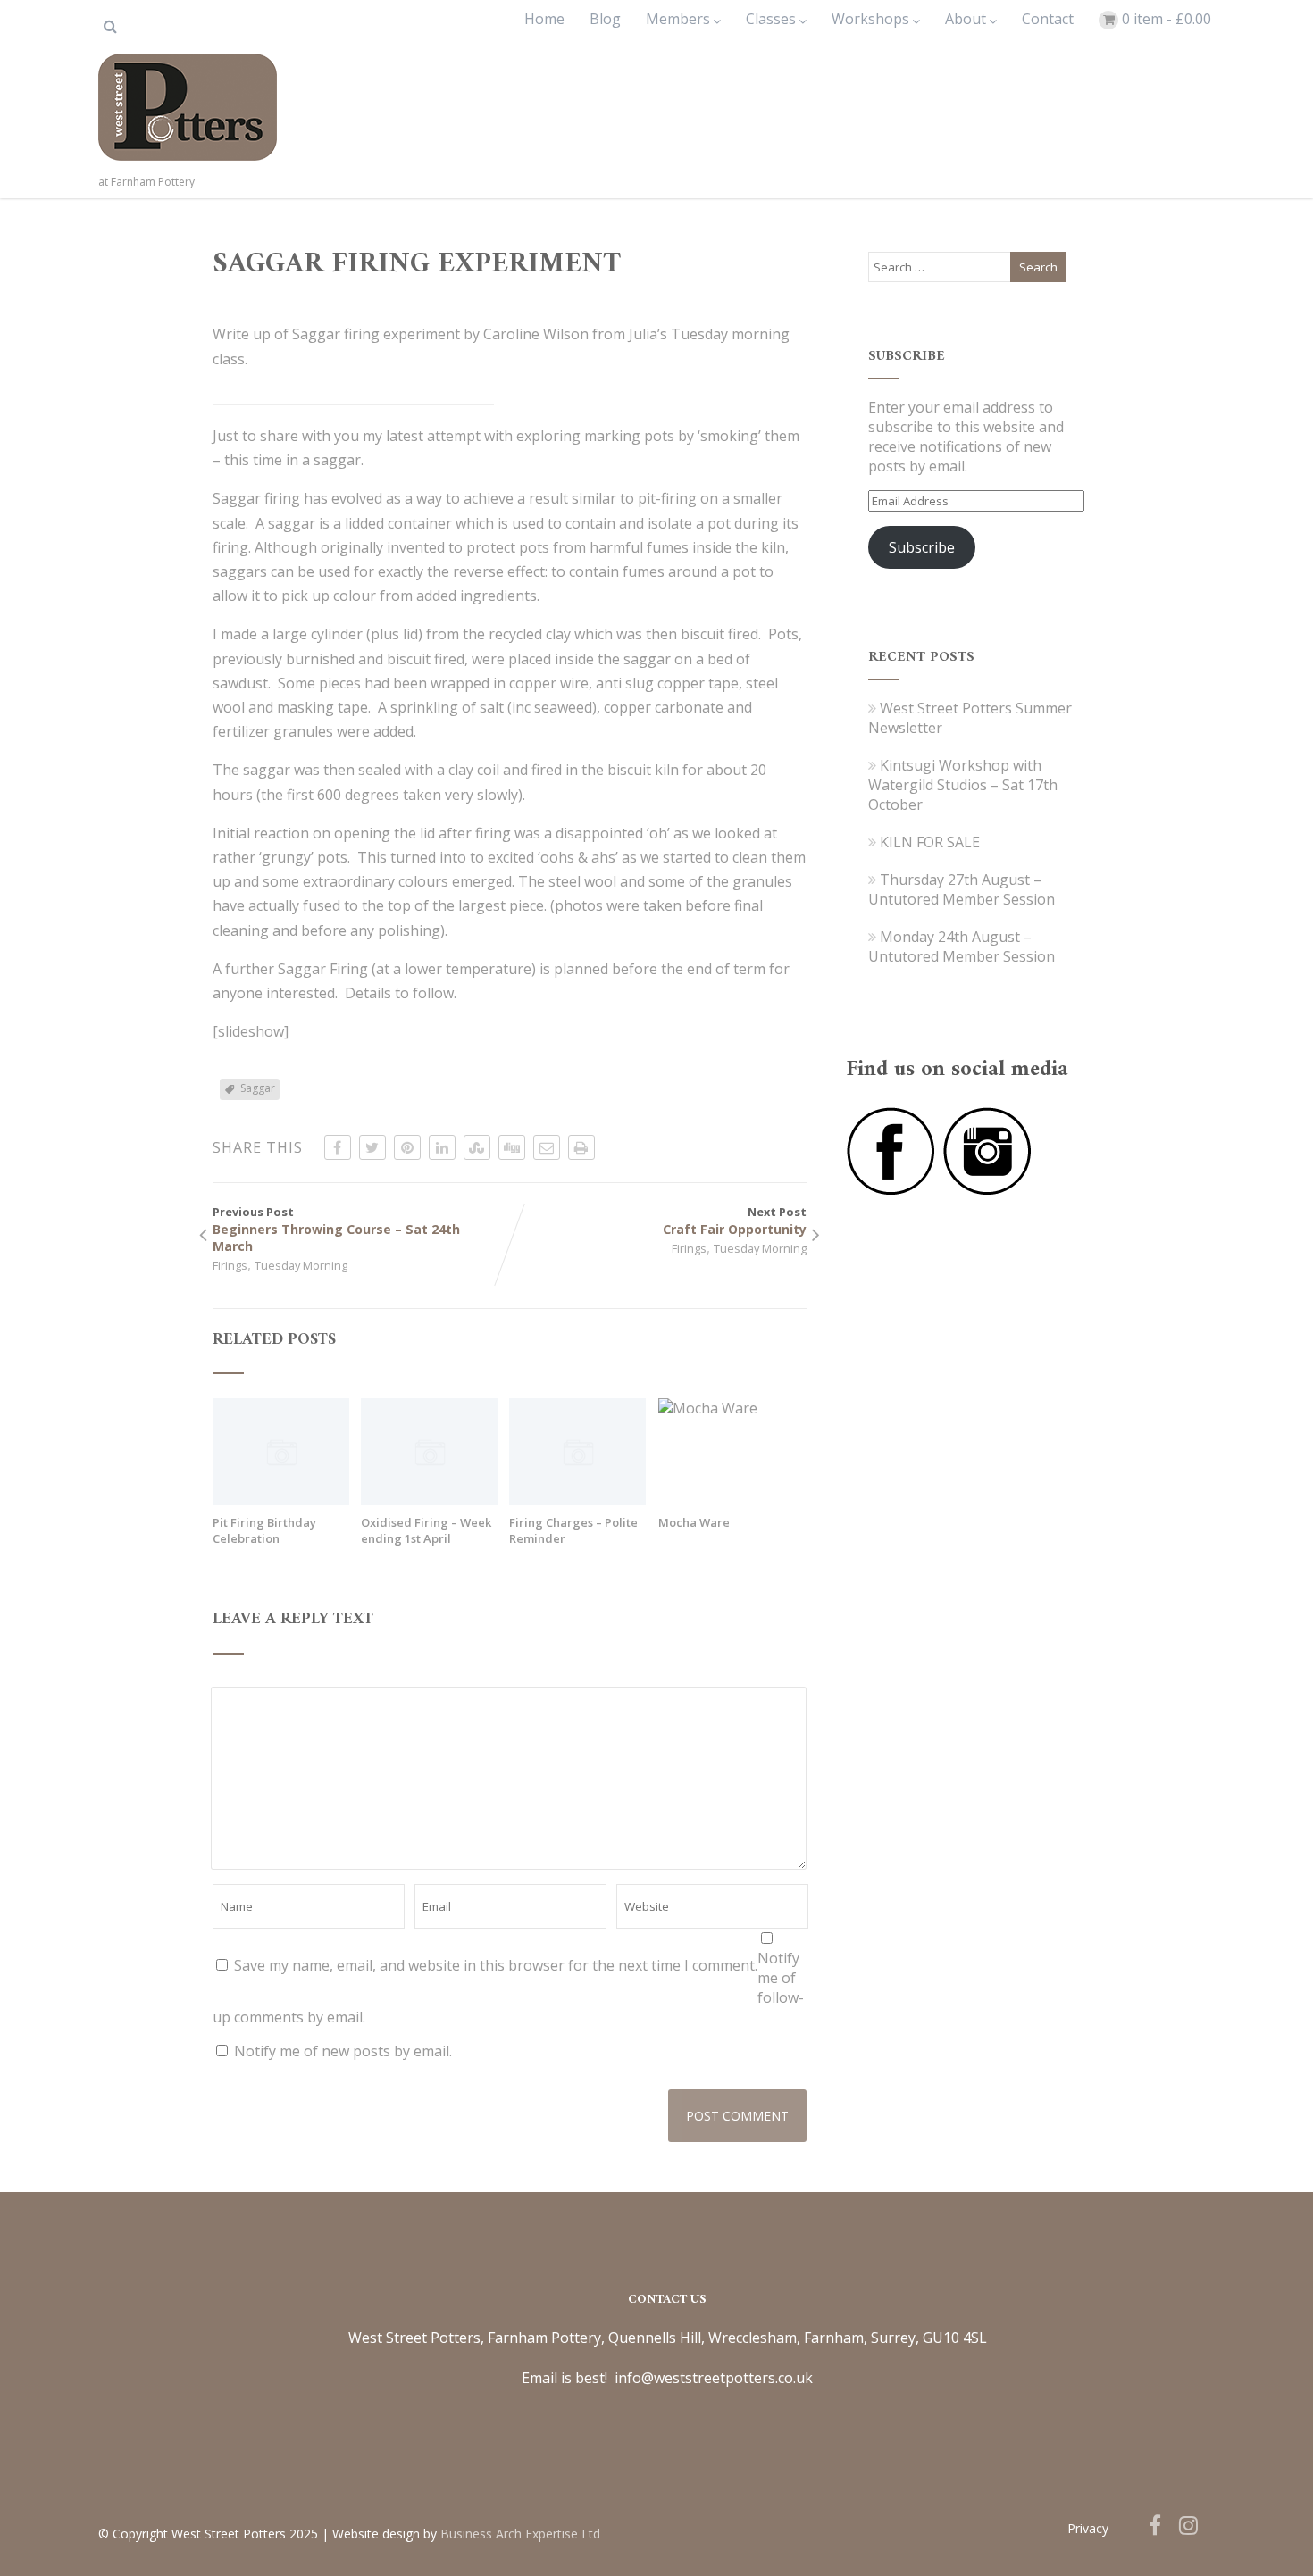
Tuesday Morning (301, 1265)
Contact (1048, 19)
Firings (230, 1265)
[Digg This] (512, 1147)
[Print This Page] (581, 1147)
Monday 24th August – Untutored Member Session (962, 946)
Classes (771, 19)
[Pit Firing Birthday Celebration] (281, 1500)
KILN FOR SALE (930, 842)
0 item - (1167, 19)
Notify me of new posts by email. (343, 2051)
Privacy (1088, 2528)
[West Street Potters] (188, 164)
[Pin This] (407, 1147)
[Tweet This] (372, 1147)
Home (544, 19)
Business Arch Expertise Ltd (520, 2534)
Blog (605, 19)
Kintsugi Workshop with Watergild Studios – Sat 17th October (963, 785)
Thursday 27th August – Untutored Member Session (962, 889)
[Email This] (547, 1147)
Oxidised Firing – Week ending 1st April (426, 1530)
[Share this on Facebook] (338, 1147)
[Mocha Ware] (708, 1408)
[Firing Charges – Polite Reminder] (577, 1500)
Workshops (870, 19)
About (966, 19)
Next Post (734, 1221)
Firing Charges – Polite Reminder (573, 1530)
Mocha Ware (694, 1522)
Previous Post (336, 1229)
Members (678, 19)
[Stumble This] (477, 1147)
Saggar (258, 1088)
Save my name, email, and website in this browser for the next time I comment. (496, 1965)
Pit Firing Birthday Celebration (264, 1530)
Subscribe (922, 547)
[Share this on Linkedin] (442, 1147)
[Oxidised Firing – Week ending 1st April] (429, 1500)
